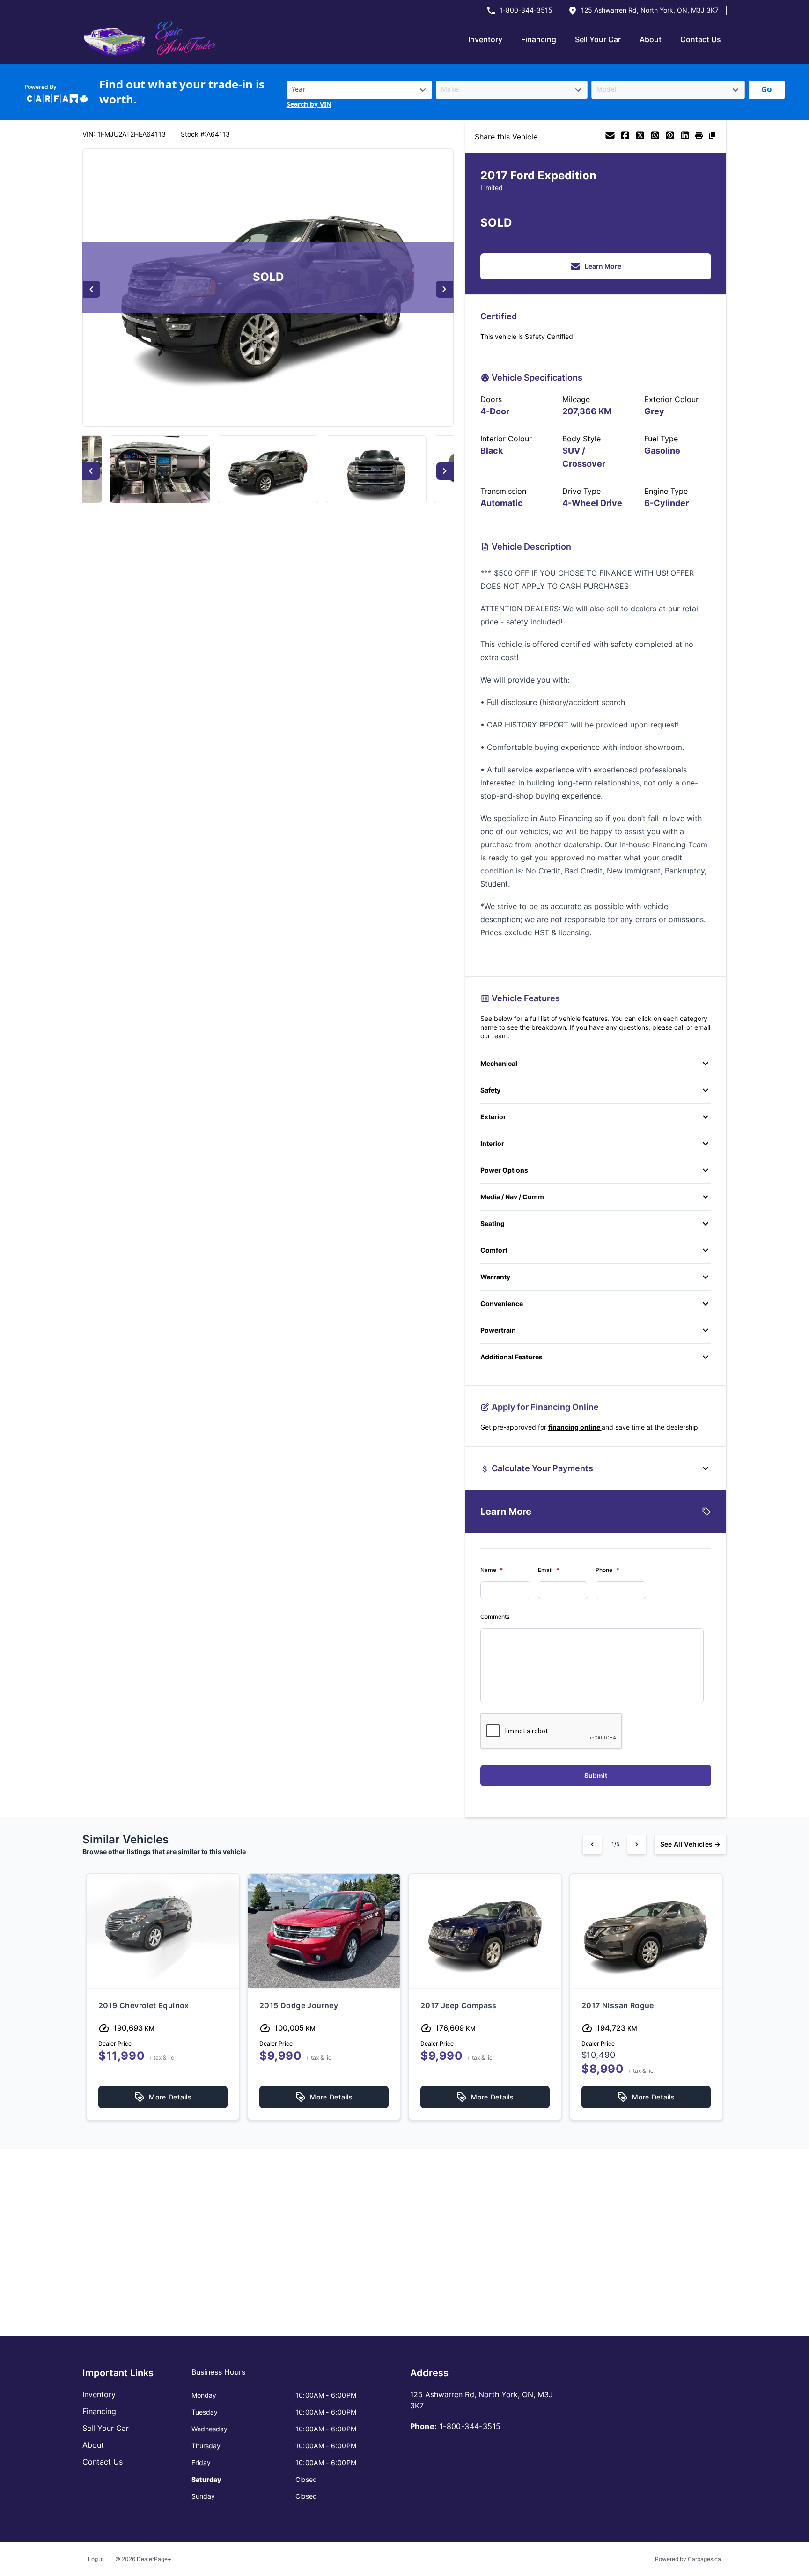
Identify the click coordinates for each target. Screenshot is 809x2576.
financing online (575, 1427)
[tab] (218, 2377)
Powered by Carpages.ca (688, 2559)
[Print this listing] (699, 137)
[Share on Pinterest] (670, 137)
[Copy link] (712, 137)
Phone (607, 1570)
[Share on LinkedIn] (685, 137)
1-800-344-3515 (526, 10)
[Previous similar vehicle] (592, 1844)
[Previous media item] (92, 290)
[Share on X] (640, 137)
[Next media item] (445, 290)
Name (492, 1570)
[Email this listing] (610, 137)
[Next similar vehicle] (637, 1844)
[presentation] (552, 1732)
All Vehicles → (690, 1844)
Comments (495, 1617)
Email (548, 1570)
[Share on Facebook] (625, 137)
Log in (96, 2559)
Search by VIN (309, 105)
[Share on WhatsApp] (655, 137)
